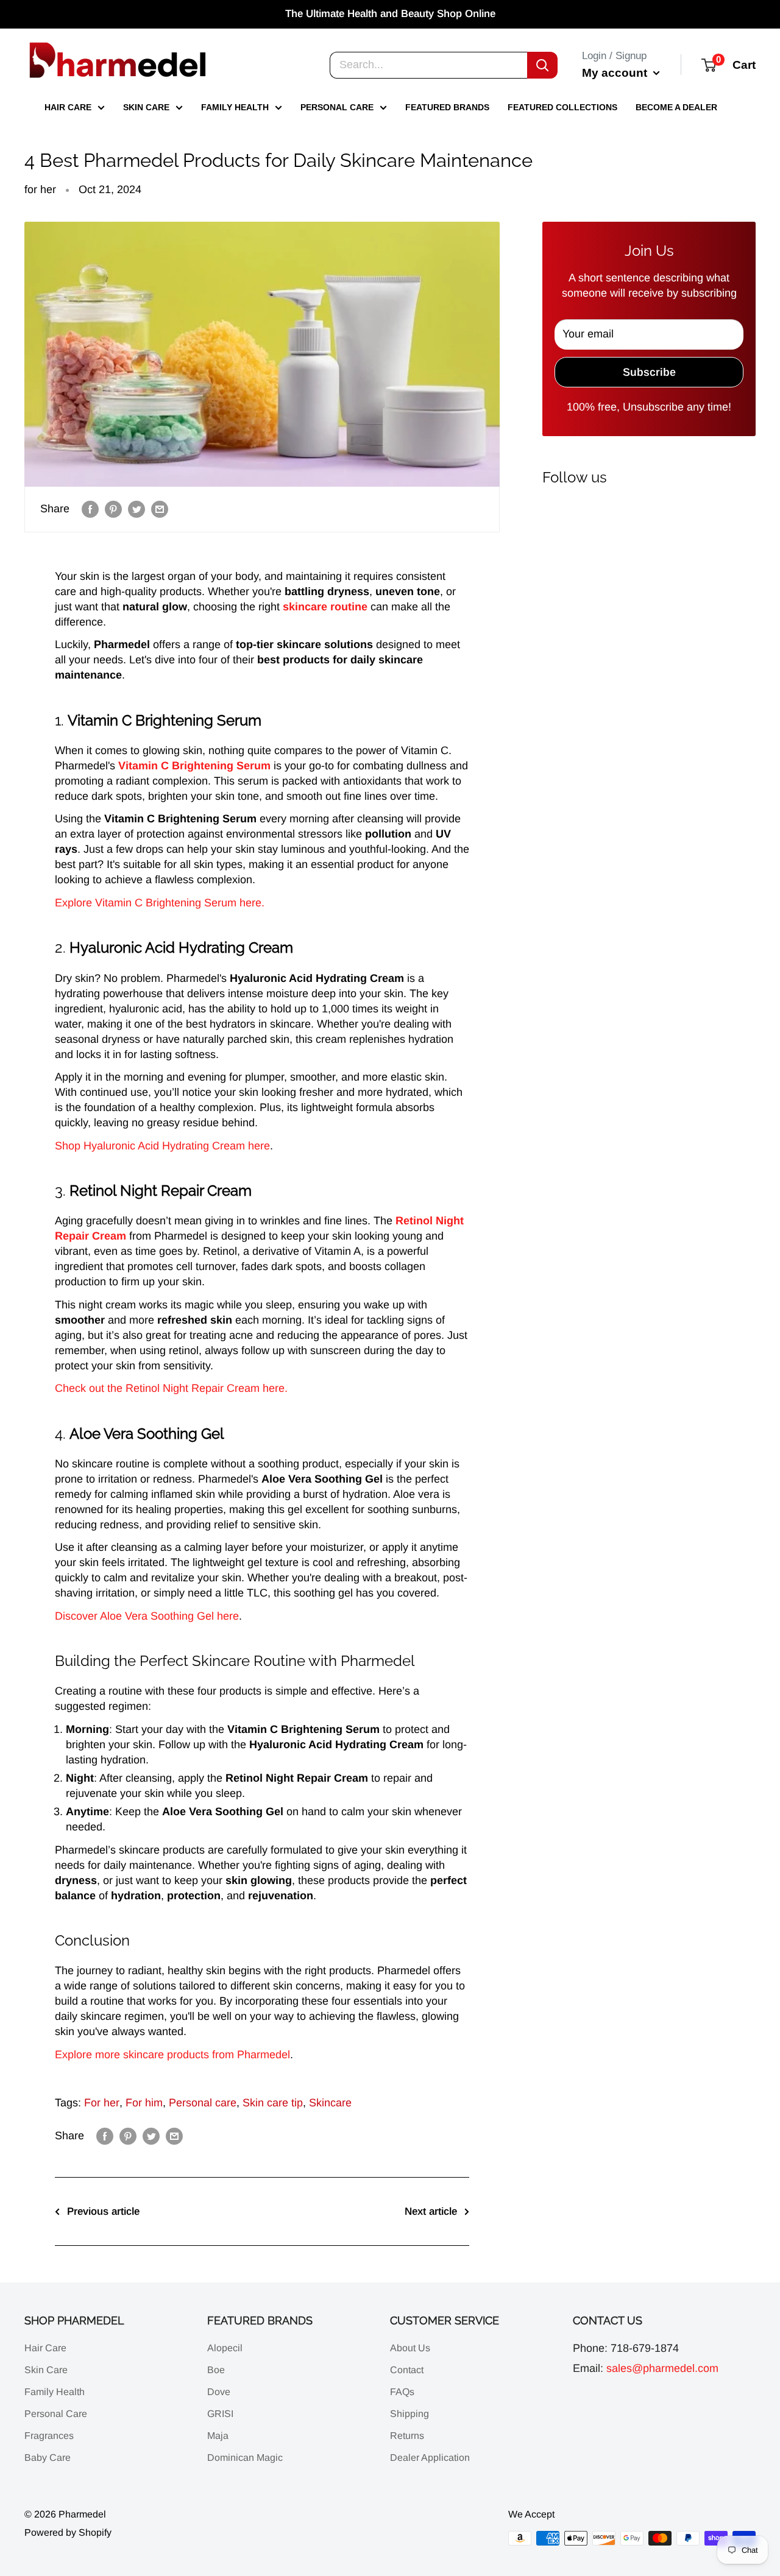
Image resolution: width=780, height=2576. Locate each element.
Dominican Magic (245, 2458)
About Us (410, 2348)
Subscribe (649, 372)
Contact (407, 2370)
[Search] (542, 65)
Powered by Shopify (68, 2532)
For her (102, 2103)
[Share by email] (160, 509)
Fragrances (49, 2436)
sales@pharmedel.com (662, 2368)
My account (616, 72)
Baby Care (48, 2458)
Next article (431, 2211)
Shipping (409, 2414)
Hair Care (68, 107)
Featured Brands (447, 107)
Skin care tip (273, 2103)
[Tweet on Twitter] (136, 509)
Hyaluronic (109, 1146)
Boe (216, 2370)
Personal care (203, 2103)
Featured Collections (562, 107)
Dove (219, 2392)
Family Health (235, 107)
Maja (218, 2436)
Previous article (103, 2211)
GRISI (220, 2414)
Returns (407, 2436)
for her (40, 189)
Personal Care (337, 107)
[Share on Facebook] (90, 509)
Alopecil (225, 2348)
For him (144, 2103)
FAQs (402, 2392)
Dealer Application (430, 2458)
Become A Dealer (676, 107)
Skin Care (146, 107)
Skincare (330, 2103)
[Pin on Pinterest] (113, 509)
